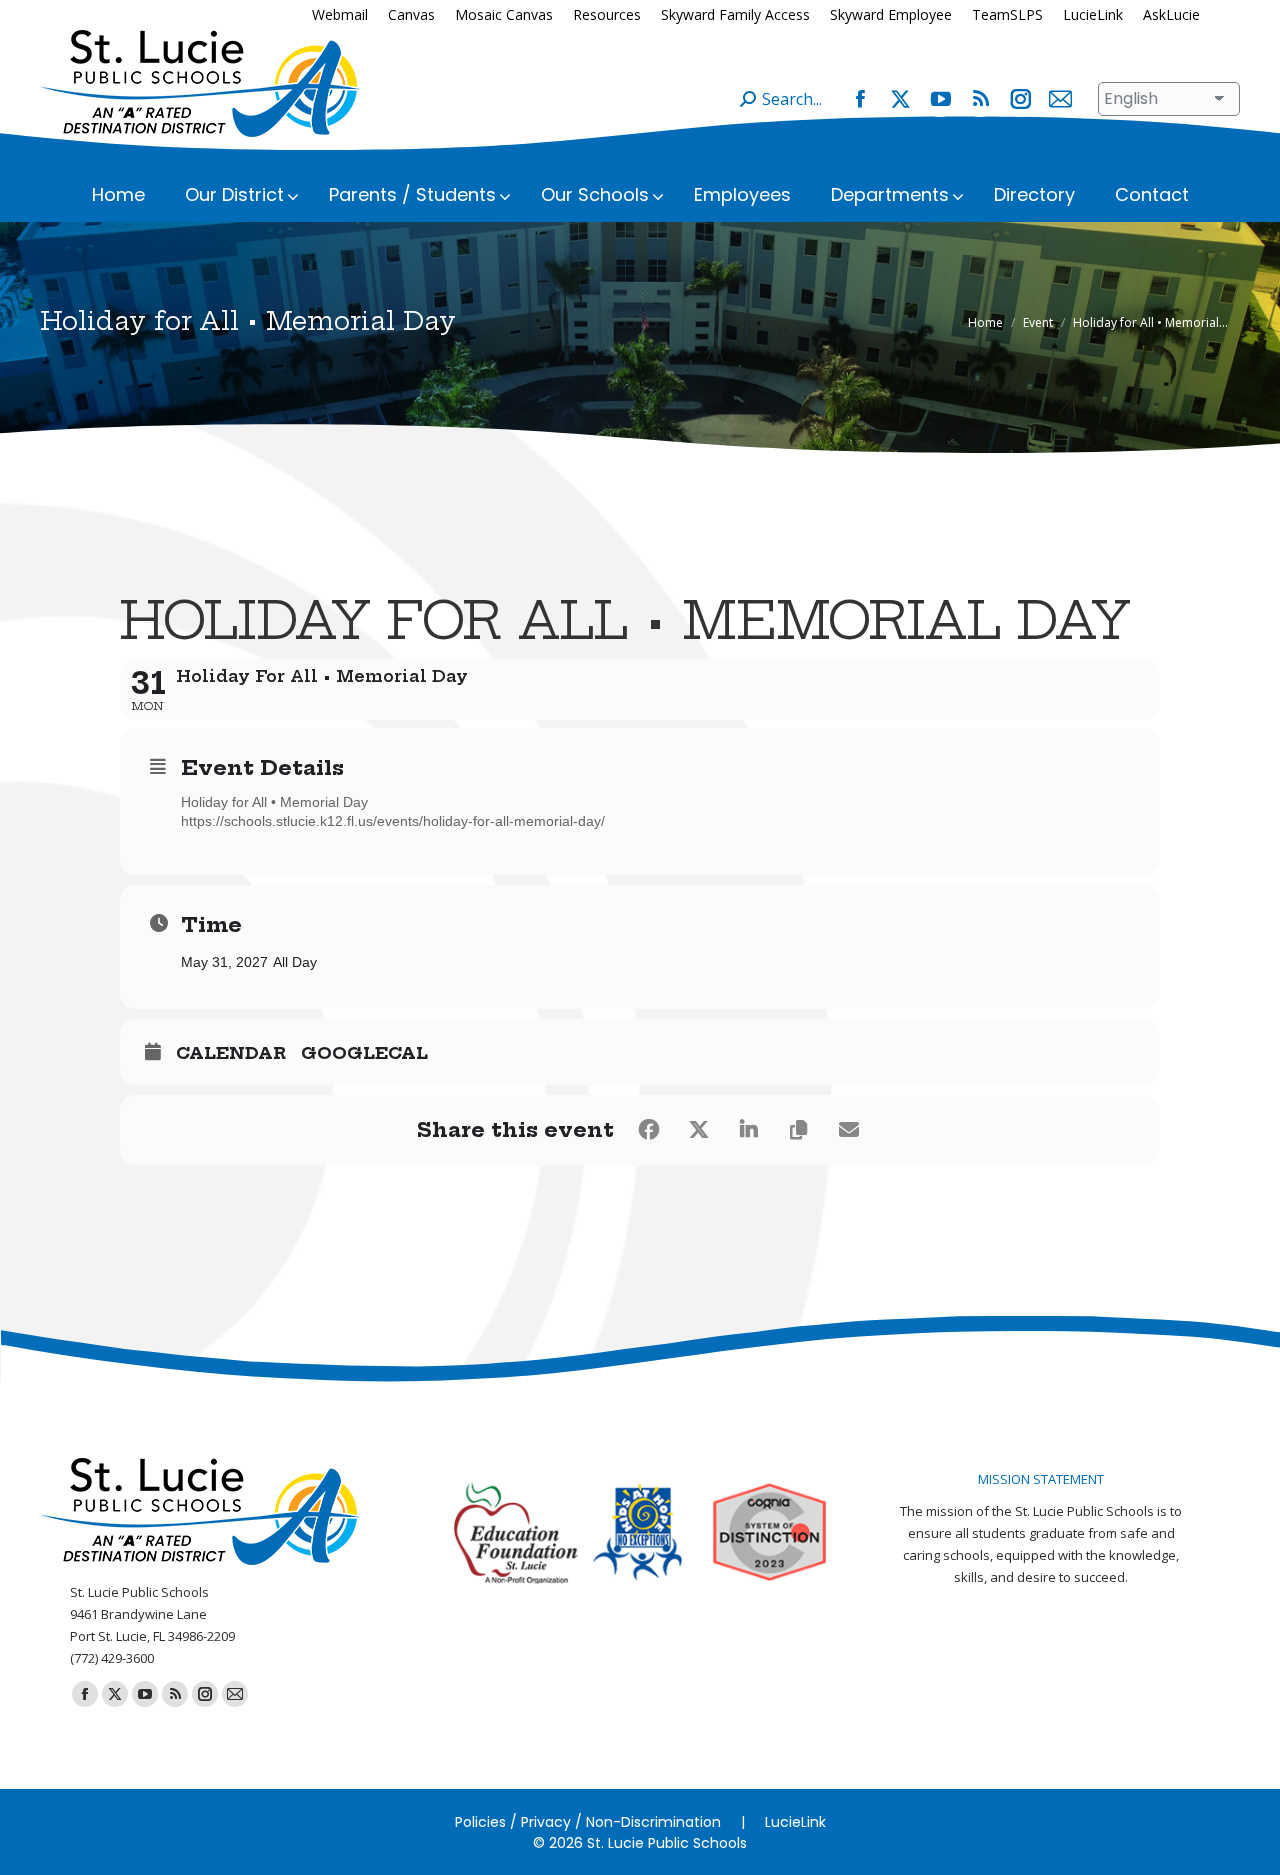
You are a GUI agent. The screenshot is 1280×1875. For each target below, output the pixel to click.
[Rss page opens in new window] (980, 99)
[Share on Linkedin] (749, 1130)
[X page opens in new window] (900, 99)
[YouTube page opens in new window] (940, 99)
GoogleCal (364, 1053)
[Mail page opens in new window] (1060, 99)
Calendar (231, 1053)
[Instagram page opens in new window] (1020, 99)
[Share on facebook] (649, 1130)
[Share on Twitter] (699, 1130)
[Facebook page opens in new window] (860, 99)
